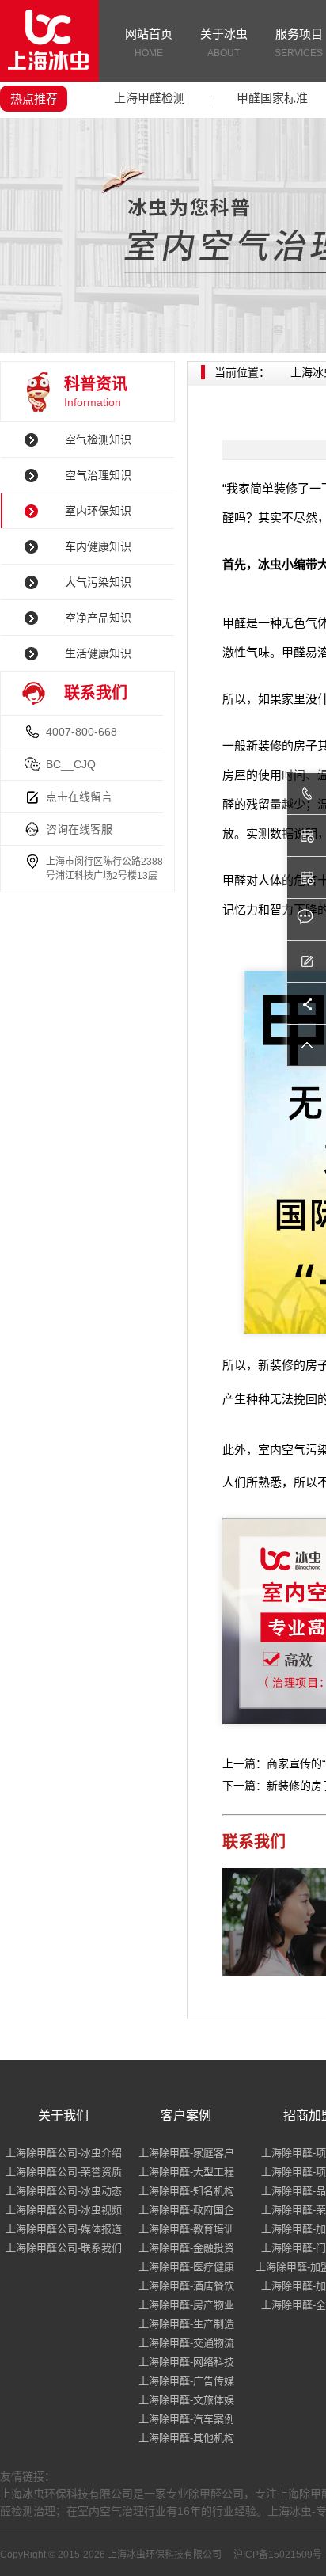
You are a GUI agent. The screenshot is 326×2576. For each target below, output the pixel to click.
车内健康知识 (98, 546)
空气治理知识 (98, 475)
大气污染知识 (98, 582)
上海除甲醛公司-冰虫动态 (64, 2191)
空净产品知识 (98, 618)
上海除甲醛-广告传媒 (186, 2381)
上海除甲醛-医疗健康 (186, 2267)
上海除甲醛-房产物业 (186, 2305)
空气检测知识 (98, 439)
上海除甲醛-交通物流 (186, 2343)
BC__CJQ (71, 764)
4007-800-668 (81, 732)
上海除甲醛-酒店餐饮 (186, 2286)
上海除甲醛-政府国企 (186, 2210)
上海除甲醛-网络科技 (186, 2362)
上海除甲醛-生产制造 (186, 2324)
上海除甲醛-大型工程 (186, 2172)
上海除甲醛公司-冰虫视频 (64, 2210)
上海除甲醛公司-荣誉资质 (64, 2172)
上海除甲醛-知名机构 (186, 2191)
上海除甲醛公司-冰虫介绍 (64, 2153)
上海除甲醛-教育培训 (186, 2229)
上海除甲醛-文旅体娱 (186, 2400)
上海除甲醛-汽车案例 (186, 2419)
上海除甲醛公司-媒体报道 (64, 2229)
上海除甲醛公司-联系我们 (64, 2248)
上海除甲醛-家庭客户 (186, 2153)
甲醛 (234, 623)
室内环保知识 (98, 511)
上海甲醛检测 (150, 98)
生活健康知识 (98, 653)
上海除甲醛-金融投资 (186, 2248)
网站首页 (149, 43)
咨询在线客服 (79, 829)
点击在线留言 (79, 797)
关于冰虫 (224, 43)
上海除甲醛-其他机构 (186, 2438)
